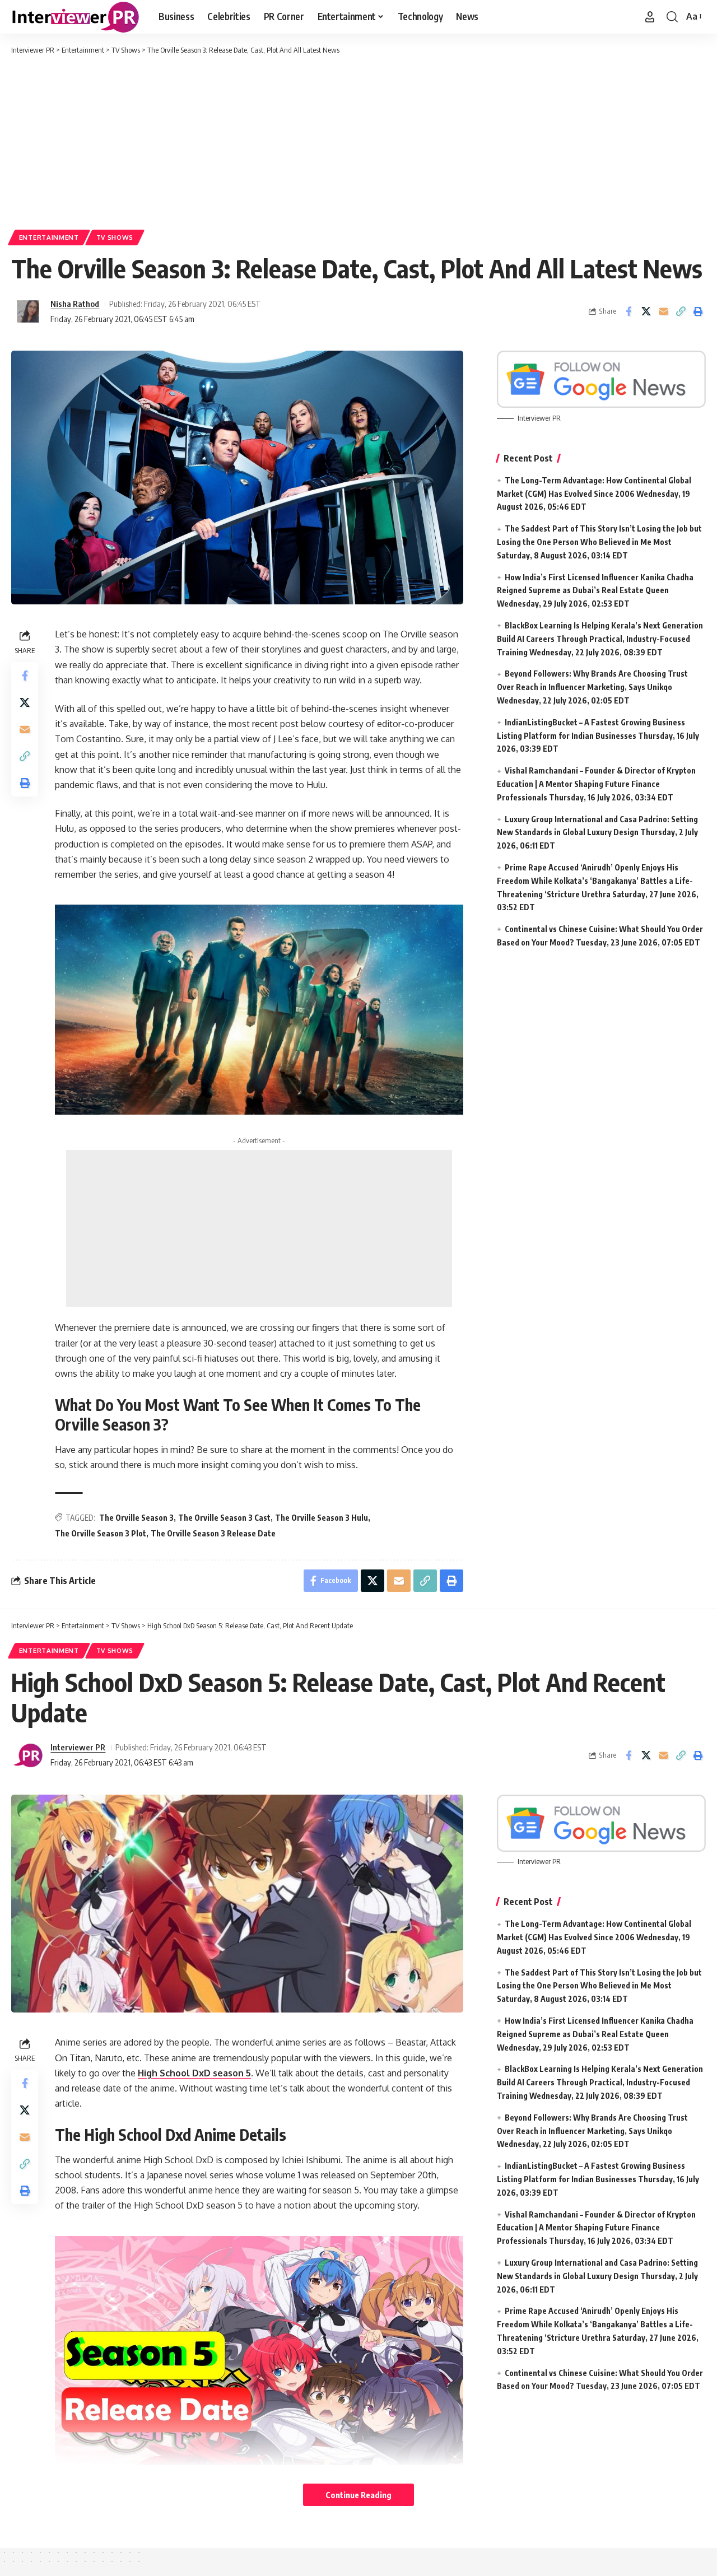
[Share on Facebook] (628, 311)
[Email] (663, 311)
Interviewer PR (78, 1747)
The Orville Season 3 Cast (224, 1518)
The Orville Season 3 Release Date (213, 1533)
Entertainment (49, 237)
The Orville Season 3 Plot (101, 1533)
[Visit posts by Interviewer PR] (28, 1755)
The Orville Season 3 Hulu (322, 1518)
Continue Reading (358, 2495)
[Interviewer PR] (76, 17)
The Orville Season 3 (136, 1518)
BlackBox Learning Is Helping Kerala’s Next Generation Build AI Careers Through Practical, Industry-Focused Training (600, 639)
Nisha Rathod (75, 304)
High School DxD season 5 (194, 2073)
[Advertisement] (358, 140)
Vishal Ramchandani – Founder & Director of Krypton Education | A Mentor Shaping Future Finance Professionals (596, 784)
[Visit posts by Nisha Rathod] (28, 311)
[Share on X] (646, 311)
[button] (650, 17)
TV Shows (115, 237)
